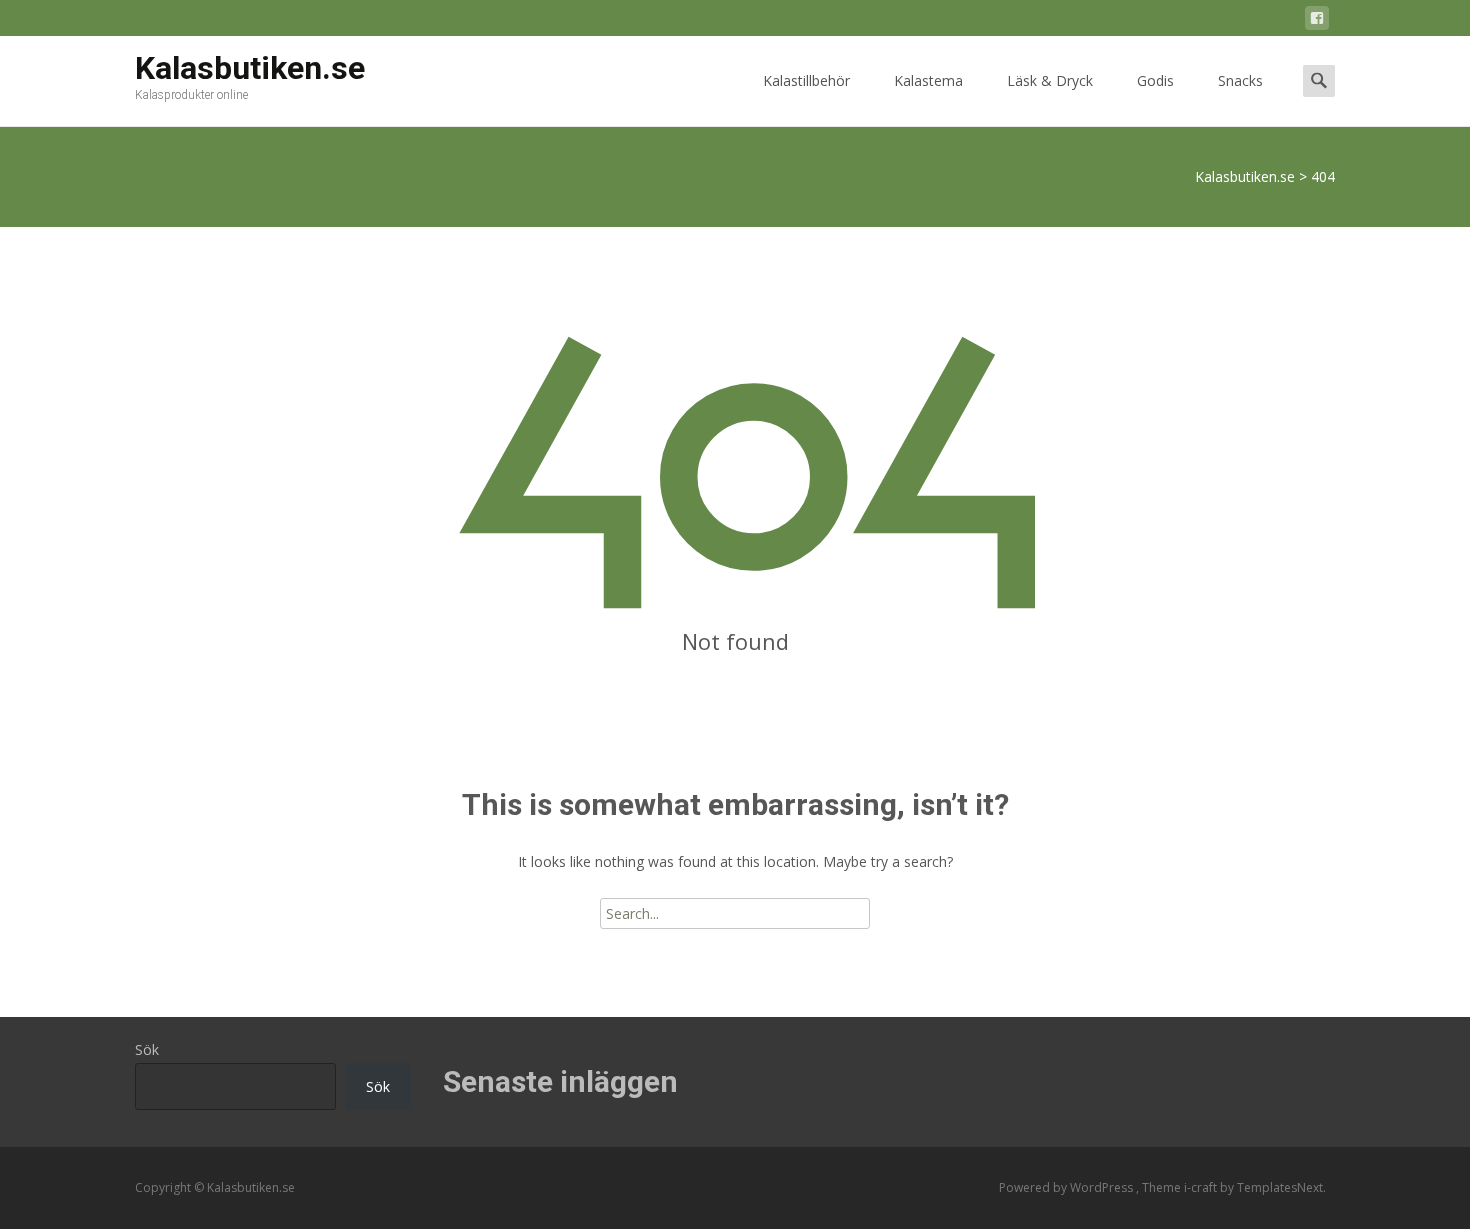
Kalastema (928, 80)
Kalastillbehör (806, 80)
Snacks (1240, 80)
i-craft (1202, 1187)
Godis (1155, 80)
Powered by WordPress (1067, 1187)
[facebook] (1317, 21)
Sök (147, 1049)
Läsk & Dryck (1050, 80)
